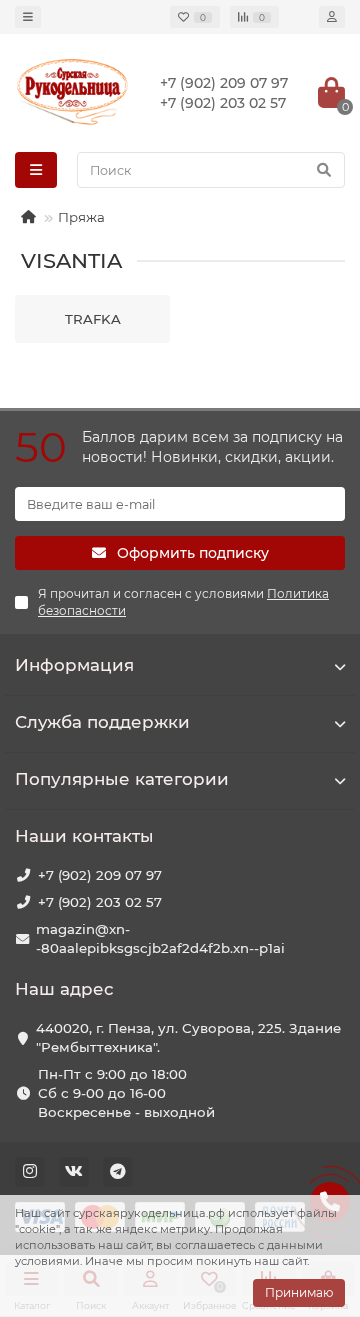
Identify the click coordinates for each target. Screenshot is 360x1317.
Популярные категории (122, 779)
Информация (74, 665)
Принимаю (299, 1292)
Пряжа (81, 217)
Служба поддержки (102, 722)
